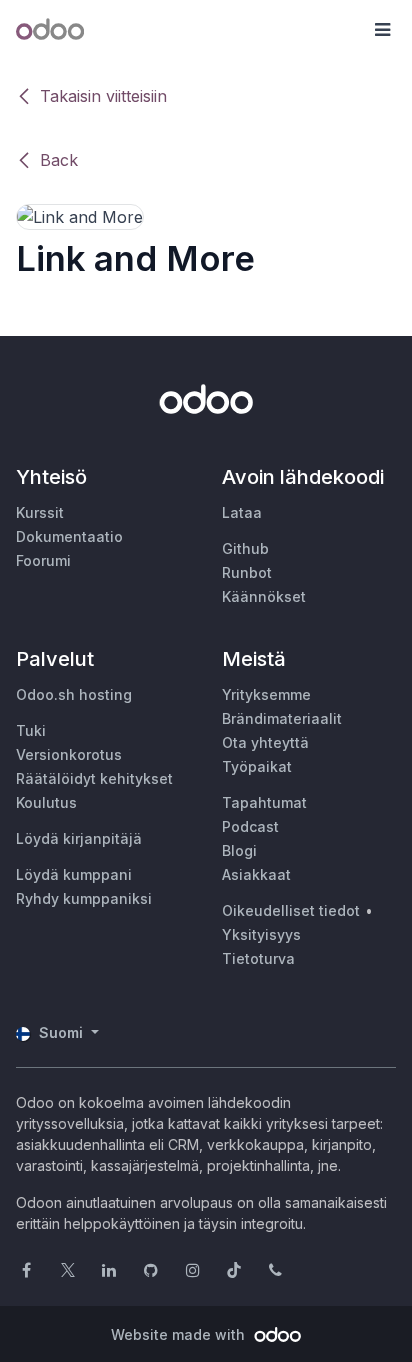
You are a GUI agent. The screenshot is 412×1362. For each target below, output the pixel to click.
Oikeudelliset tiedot (291, 910)
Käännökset (264, 596)
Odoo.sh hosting (74, 694)
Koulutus (46, 802)
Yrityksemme (266, 694)
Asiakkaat (256, 874)
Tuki (31, 730)
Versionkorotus (69, 754)
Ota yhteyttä (265, 742)
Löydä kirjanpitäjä (79, 838)
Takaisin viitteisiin (103, 96)
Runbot (247, 572)
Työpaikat (257, 766)
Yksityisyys (261, 934)
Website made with (180, 1334)
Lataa (242, 512)
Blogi (239, 850)
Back (59, 160)
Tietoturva (258, 958)
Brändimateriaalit (282, 718)
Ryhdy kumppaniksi (84, 898)
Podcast (250, 826)
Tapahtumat (264, 802)
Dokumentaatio (69, 536)
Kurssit (40, 512)
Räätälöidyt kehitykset (94, 778)
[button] (382, 30)
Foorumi (43, 560)
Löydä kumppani (74, 874)
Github (245, 548)
